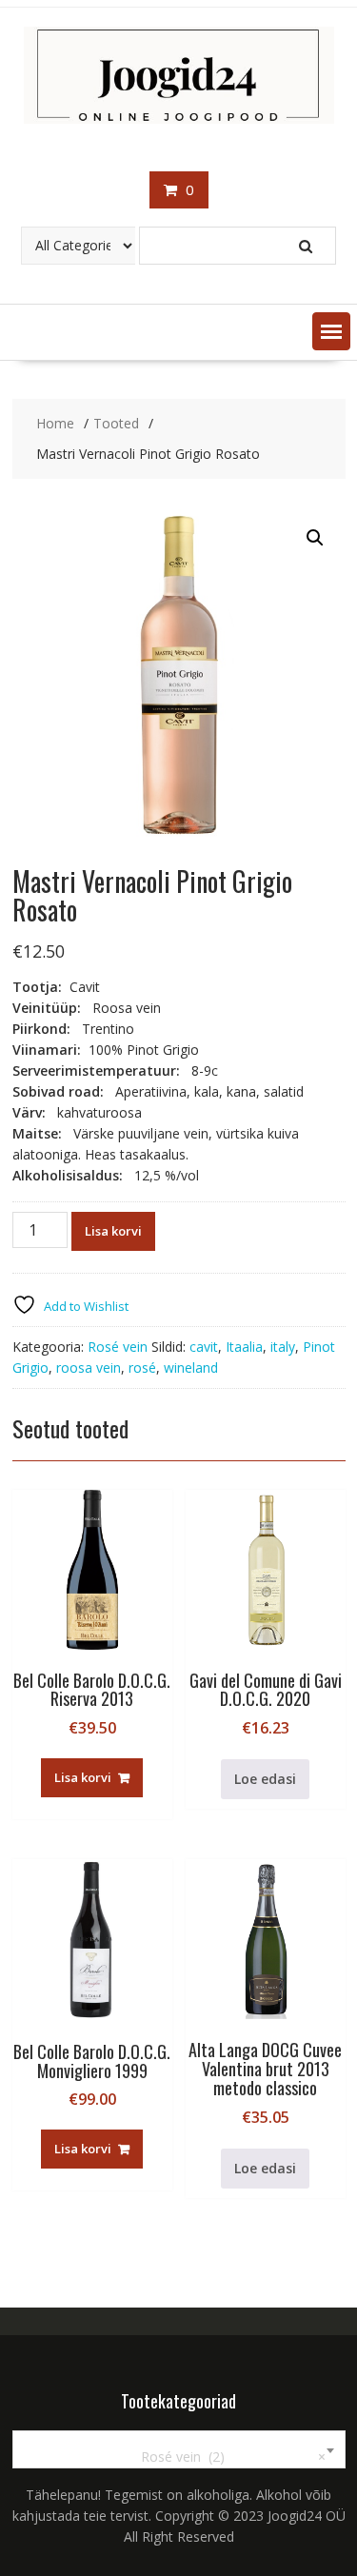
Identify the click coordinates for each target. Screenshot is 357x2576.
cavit (204, 1347)
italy (283, 1347)
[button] (331, 331)
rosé (142, 1367)
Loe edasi (265, 1779)
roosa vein (89, 1367)
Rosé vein (118, 1347)
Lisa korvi (113, 1231)
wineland (191, 1367)
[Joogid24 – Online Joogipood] (179, 119)
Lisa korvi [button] (83, 1777)
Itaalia (244, 1347)
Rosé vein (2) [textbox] (222, 2457)
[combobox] (179, 2449)
